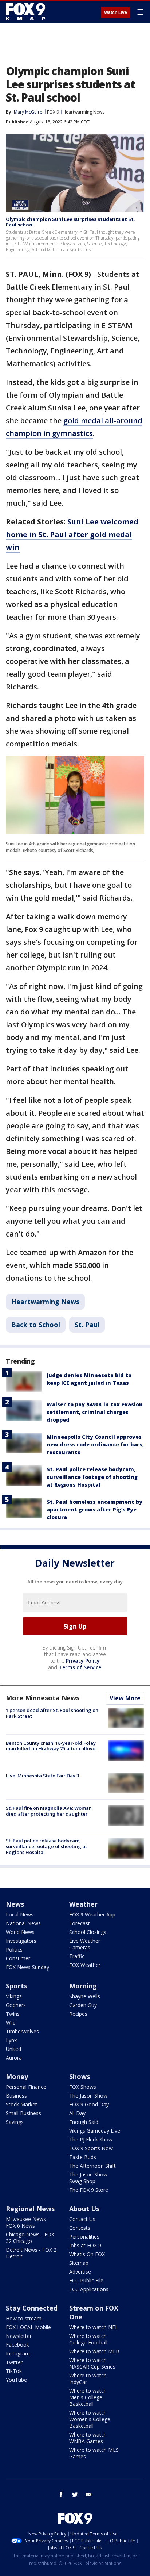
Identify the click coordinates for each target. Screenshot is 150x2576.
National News (23, 1923)
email (89, 2495)
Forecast (80, 1923)
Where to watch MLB (94, 2351)
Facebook (17, 2345)
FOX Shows (83, 2087)
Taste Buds (83, 2157)
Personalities (84, 2237)
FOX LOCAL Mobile (28, 2327)
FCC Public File (86, 2280)
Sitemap (79, 2263)
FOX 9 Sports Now (91, 2148)
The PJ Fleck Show (91, 2139)
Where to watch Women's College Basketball (90, 2419)
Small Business (23, 2113)
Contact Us (82, 2219)
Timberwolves (22, 2031)
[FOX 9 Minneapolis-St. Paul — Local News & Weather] (27, 12)
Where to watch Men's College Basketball (88, 2397)
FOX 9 (53, 112)
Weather (83, 1904)
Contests (80, 2228)
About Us (84, 2209)
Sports (17, 1986)
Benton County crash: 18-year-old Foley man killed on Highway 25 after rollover (52, 1746)
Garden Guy (83, 2005)
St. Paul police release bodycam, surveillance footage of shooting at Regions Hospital (92, 1477)
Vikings (14, 1996)
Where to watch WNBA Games (88, 2438)
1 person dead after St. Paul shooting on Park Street (52, 1713)
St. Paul (87, 1325)
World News (20, 1932)
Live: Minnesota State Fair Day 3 (42, 1776)
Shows (80, 2076)
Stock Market (21, 2104)
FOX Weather (85, 1965)
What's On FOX (87, 2254)
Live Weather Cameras (85, 1944)
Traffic (77, 1956)
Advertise (80, 2272)
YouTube (16, 2380)
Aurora (14, 2058)
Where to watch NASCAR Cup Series (92, 2363)
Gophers (16, 2005)
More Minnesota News (43, 1698)
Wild (11, 2023)
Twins (13, 2014)
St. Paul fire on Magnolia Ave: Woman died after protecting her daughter (49, 1811)
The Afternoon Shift (92, 2166)
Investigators (21, 1941)
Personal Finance (26, 2087)
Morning (83, 1986)
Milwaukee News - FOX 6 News (27, 2222)
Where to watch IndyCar (88, 2379)
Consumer (18, 1958)
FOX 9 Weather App (92, 1914)
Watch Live (116, 12)
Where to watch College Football (88, 2339)
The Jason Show (88, 2096)
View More (125, 1698)
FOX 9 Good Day (89, 2104)
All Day (77, 2113)
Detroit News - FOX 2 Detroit (31, 2253)
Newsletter (19, 2336)
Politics (14, 1950)
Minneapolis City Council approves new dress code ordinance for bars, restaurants (95, 1444)
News (15, 1904)
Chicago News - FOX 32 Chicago (30, 2238)
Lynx (11, 2040)
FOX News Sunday (27, 1967)
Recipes (78, 2014)
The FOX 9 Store (89, 2190)
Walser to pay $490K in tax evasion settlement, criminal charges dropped (95, 1412)
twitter (75, 2495)
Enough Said (84, 2122)
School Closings (88, 1932)
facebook (61, 2495)
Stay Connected (32, 2308)
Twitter (14, 2362)
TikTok (14, 2371)
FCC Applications (89, 2289)
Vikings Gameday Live (95, 2131)
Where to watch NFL (94, 2327)
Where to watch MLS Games (94, 2453)
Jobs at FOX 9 (85, 2245)
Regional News (30, 2209)
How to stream (24, 2318)
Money (17, 2076)
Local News (20, 1914)
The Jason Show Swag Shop (88, 2178)
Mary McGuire (28, 112)
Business (16, 2096)
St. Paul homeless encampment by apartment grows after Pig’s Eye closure (94, 1509)
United (13, 2049)
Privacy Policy (83, 1661)
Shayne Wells (85, 1996)
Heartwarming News (84, 112)
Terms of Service (80, 1667)
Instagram (18, 2353)
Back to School (36, 1325)
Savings (15, 2122)
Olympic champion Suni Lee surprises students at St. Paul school (70, 222)
